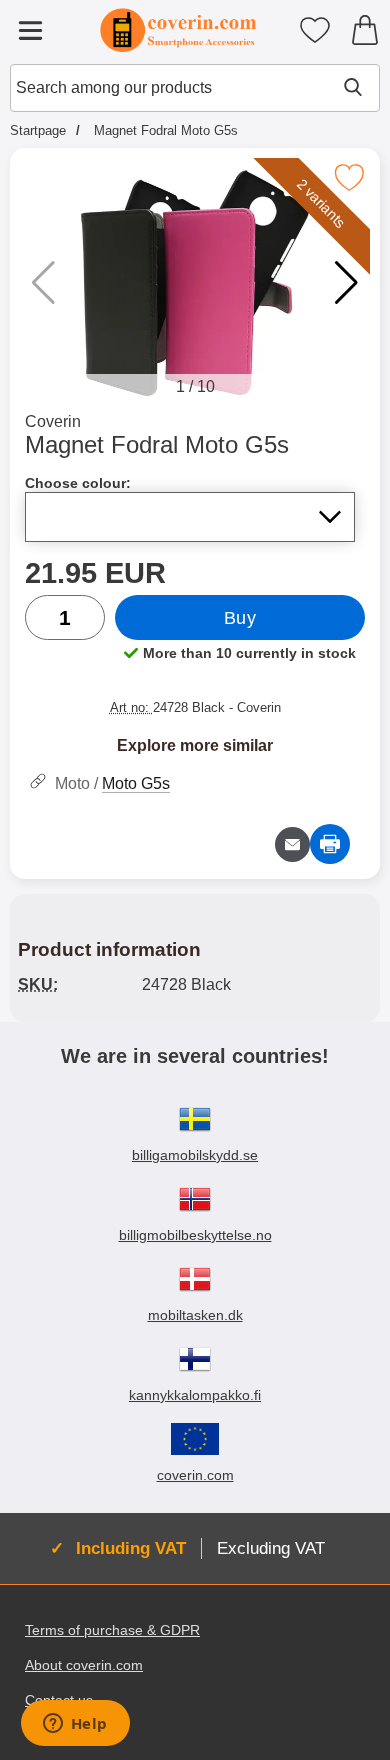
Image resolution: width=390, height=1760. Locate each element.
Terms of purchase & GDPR (112, 1630)
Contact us (59, 1700)
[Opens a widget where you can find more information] (75, 1725)
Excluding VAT (271, 1548)
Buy (240, 618)
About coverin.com (84, 1665)
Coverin (53, 421)
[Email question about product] (292, 844)
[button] (346, 283)
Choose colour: (78, 483)
